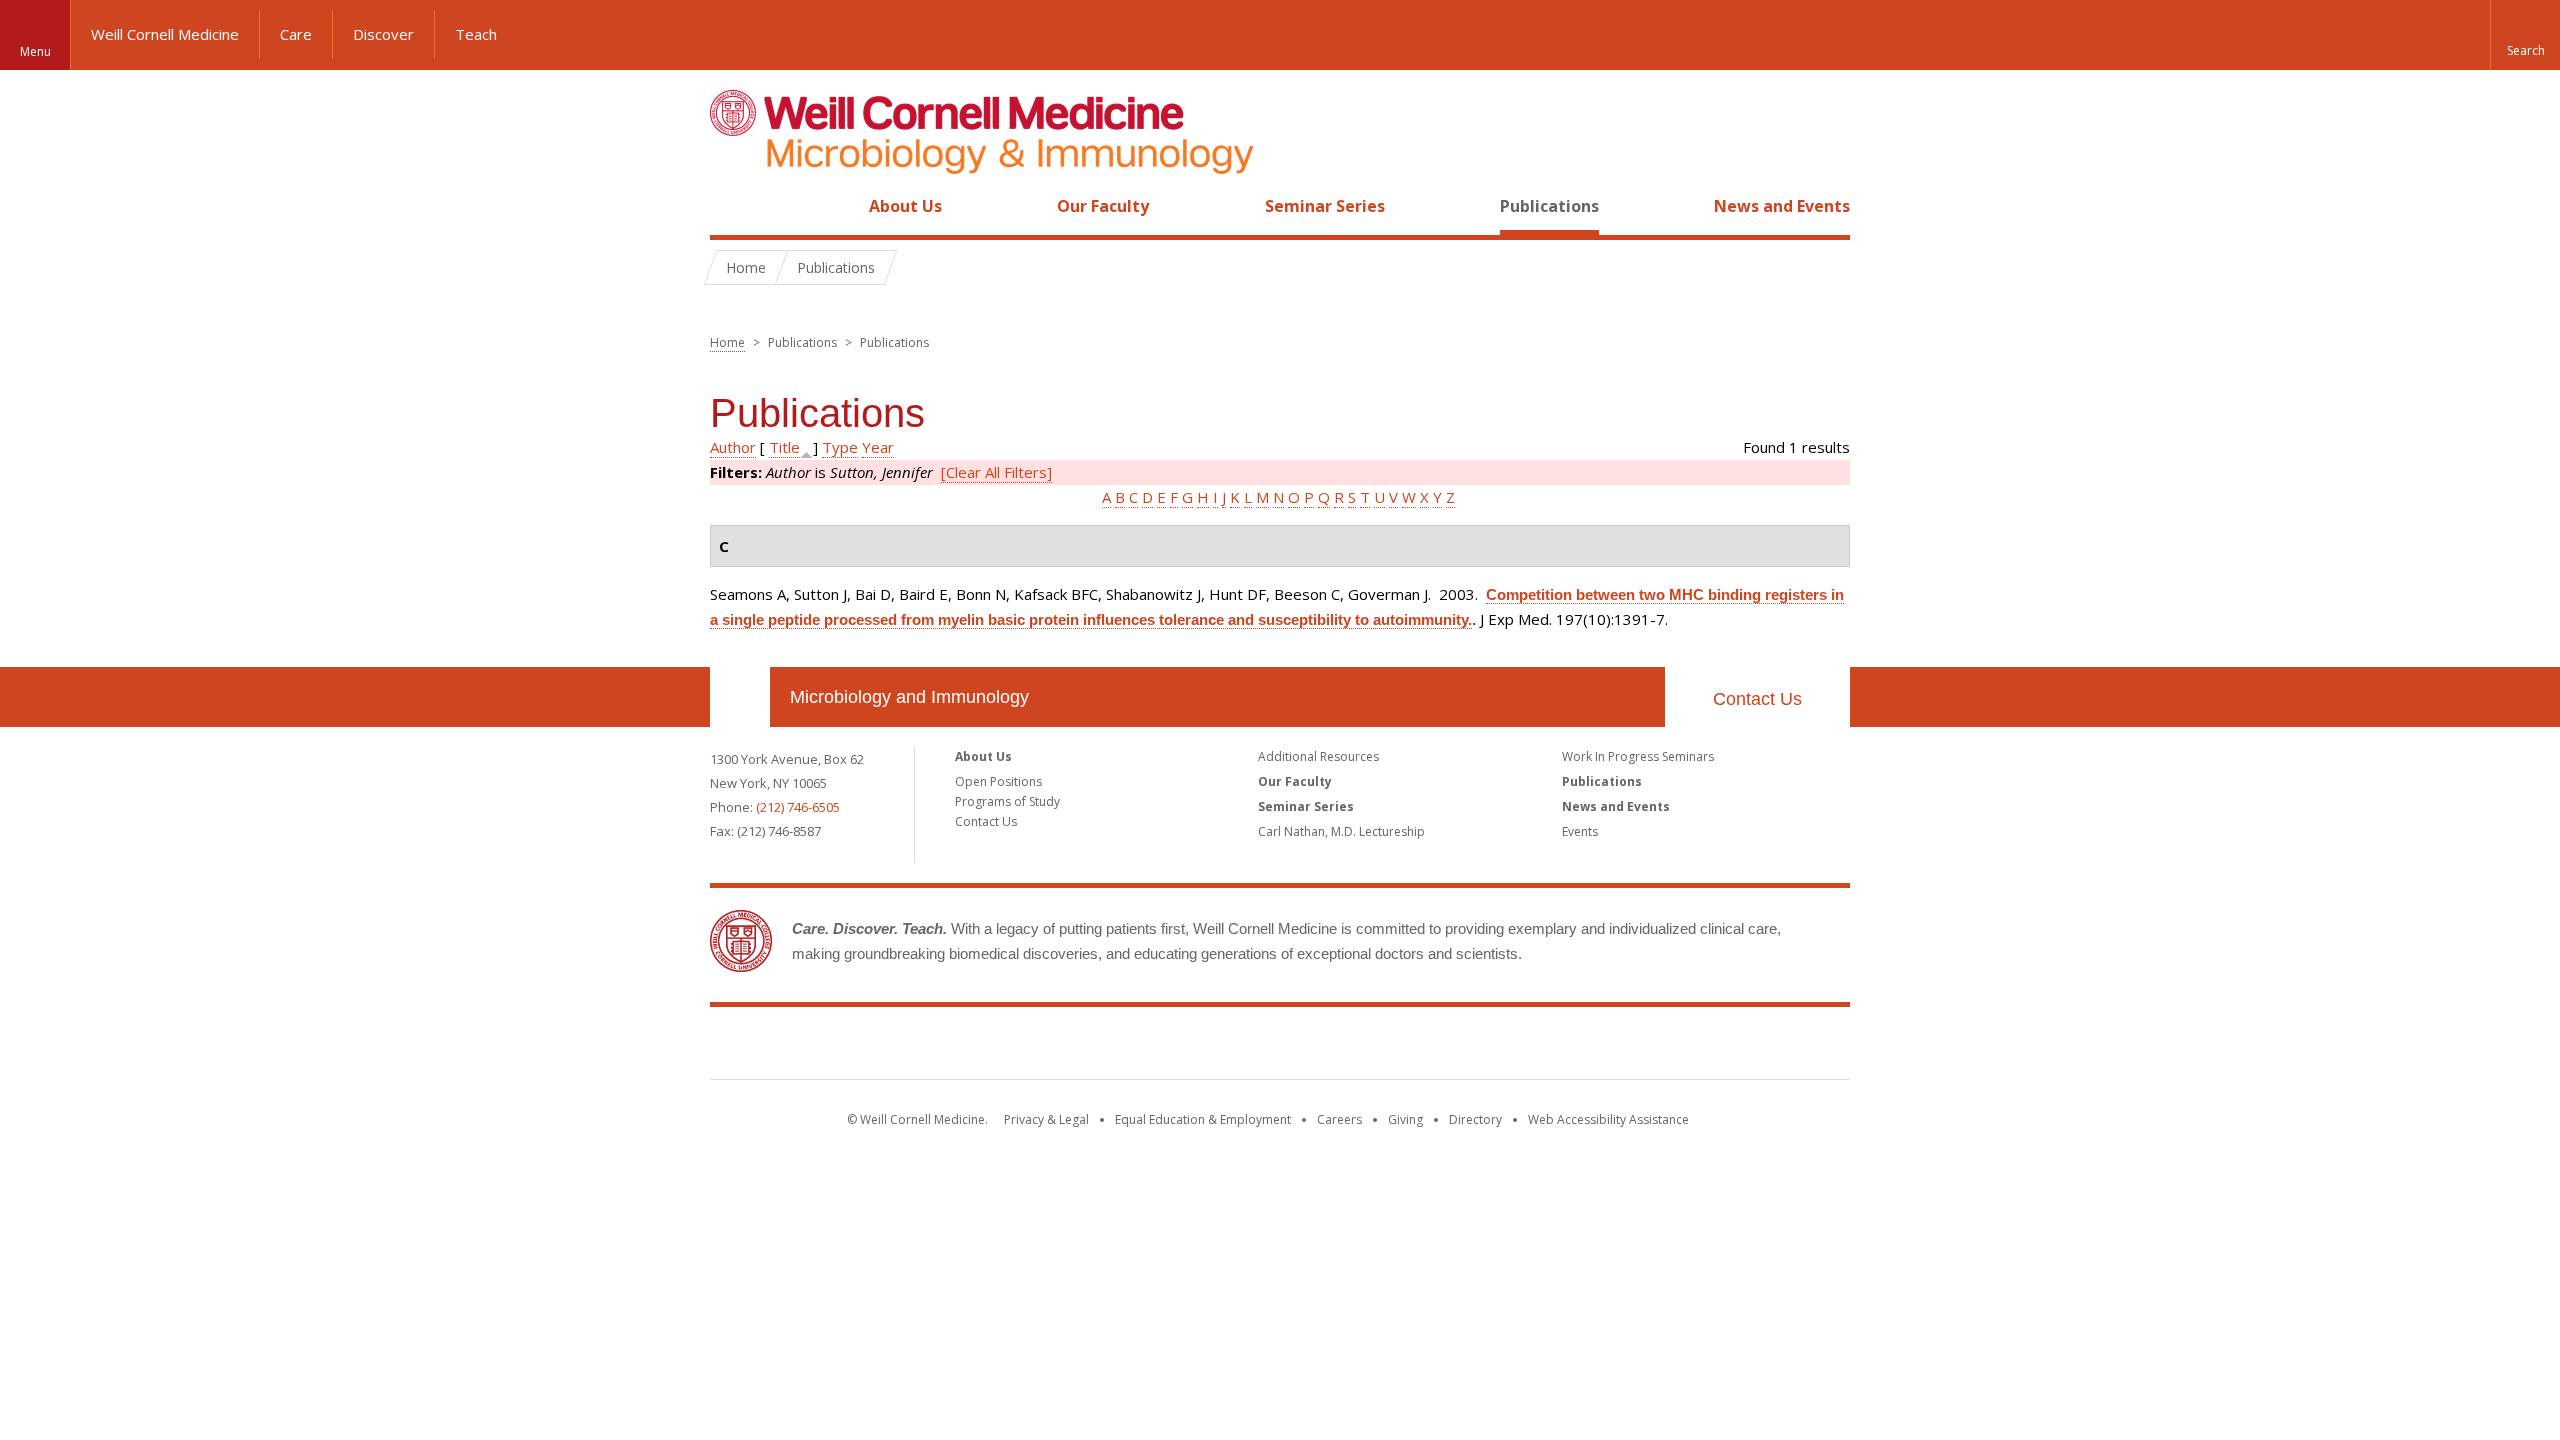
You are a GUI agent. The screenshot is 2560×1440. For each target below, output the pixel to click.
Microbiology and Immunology (909, 697)
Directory (1475, 1119)
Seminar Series (1325, 206)
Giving (1405, 1119)
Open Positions (998, 781)
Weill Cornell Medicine (165, 34)
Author (733, 447)
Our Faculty (1103, 206)
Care (296, 34)
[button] (2525, 35)
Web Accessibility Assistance (1608, 1119)
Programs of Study (1007, 801)
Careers (1339, 1119)
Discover (383, 34)
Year (878, 447)
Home (732, 206)
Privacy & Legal (1046, 1119)
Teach (476, 34)
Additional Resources (1318, 756)
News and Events (1782, 206)
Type (840, 447)
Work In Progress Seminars (1638, 756)
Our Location (740, 697)
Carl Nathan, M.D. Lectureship (1341, 831)
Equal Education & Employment (1203, 1119)
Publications (1549, 206)
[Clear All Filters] (996, 472)
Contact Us (1757, 699)
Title (784, 447)
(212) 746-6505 (798, 807)
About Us (905, 206)
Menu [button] (35, 51)
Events (1580, 831)
